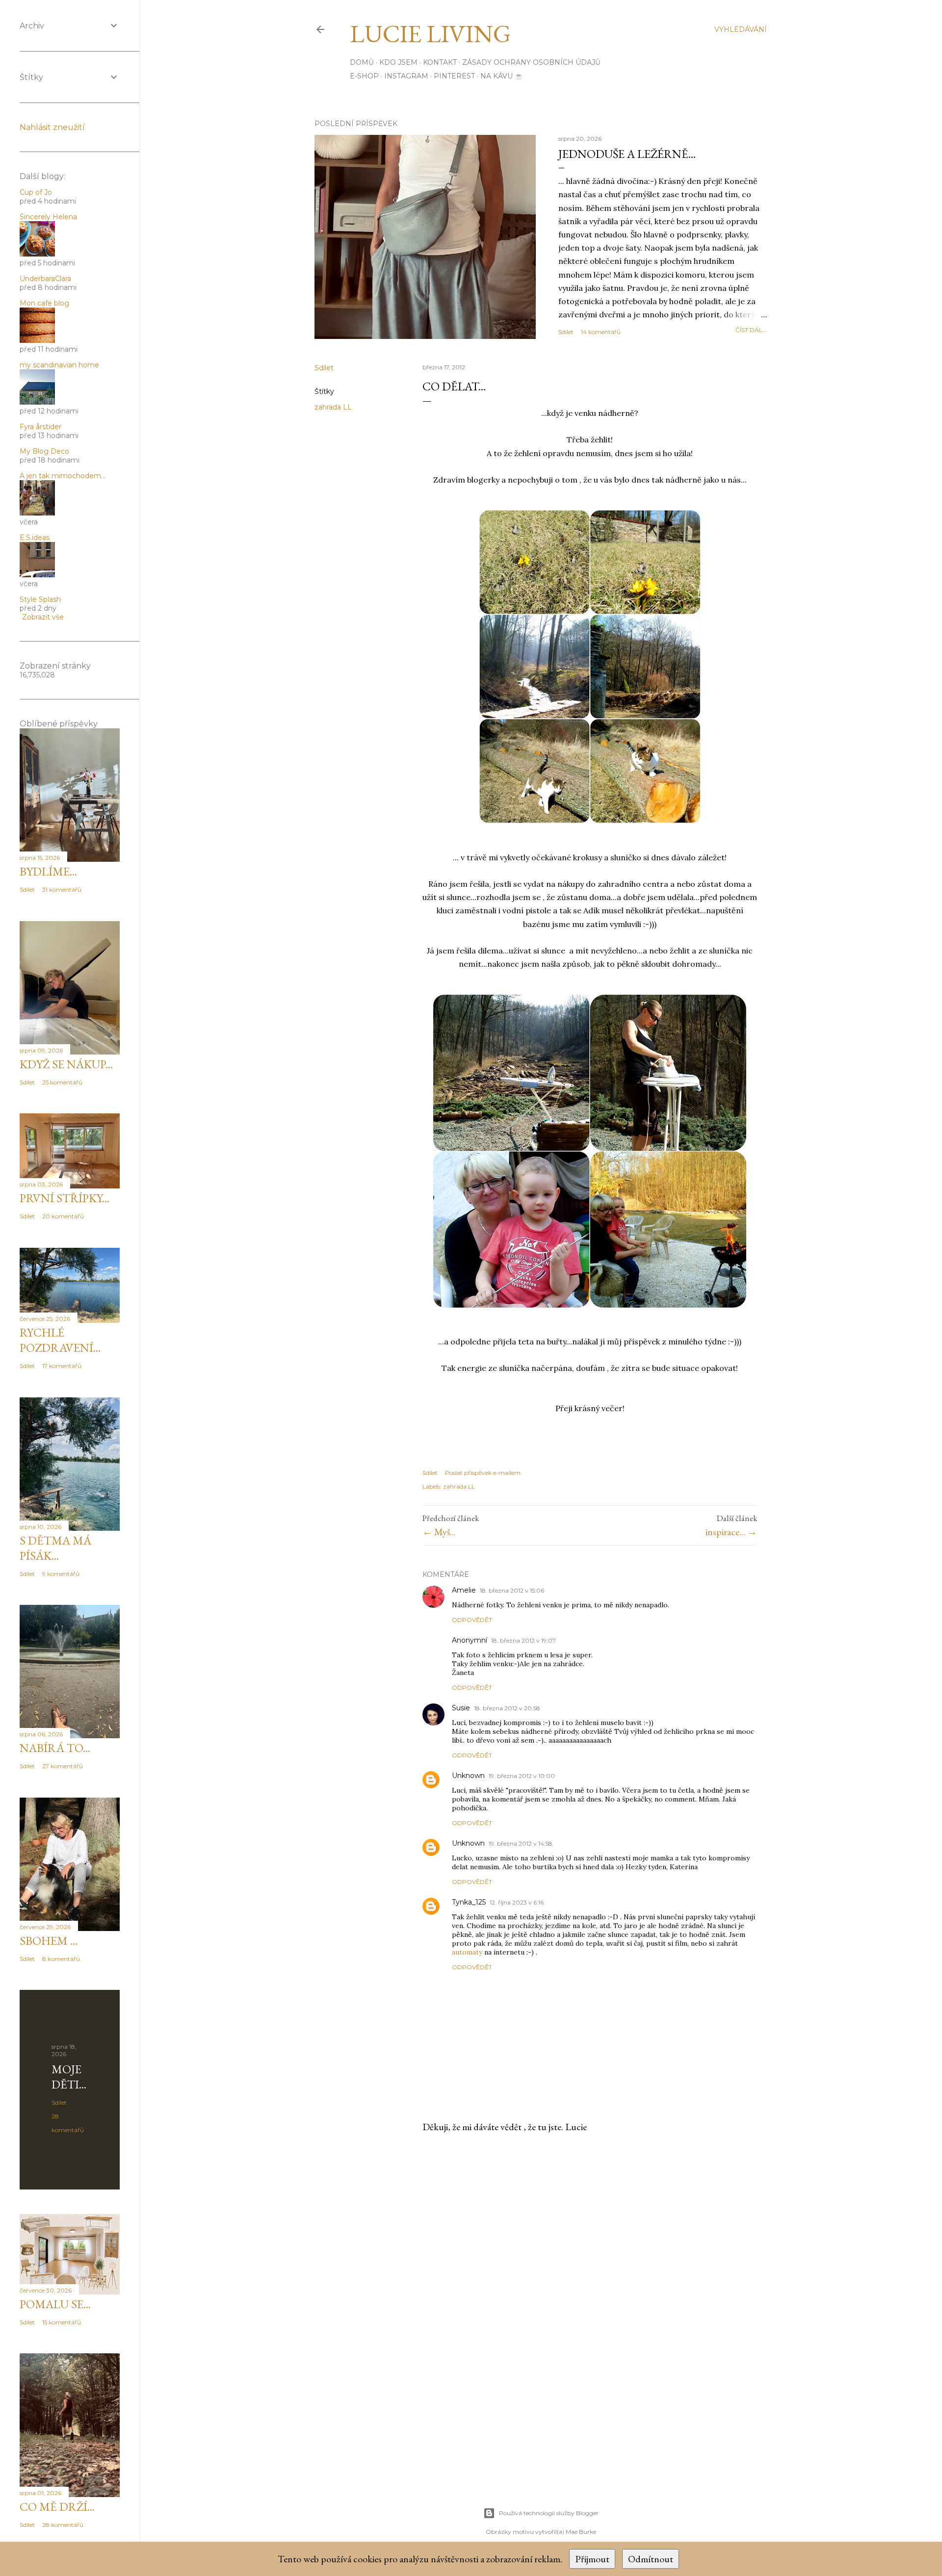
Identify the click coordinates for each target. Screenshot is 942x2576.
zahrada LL (333, 407)
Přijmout (592, 2559)
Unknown (468, 1776)
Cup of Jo (36, 192)
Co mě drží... (57, 2507)
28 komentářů (63, 2525)
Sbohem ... (49, 1941)
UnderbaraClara (45, 279)
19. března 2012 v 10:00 (522, 1776)
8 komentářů (61, 1959)
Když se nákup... (66, 1064)
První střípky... (65, 1198)
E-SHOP (364, 76)
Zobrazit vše (43, 617)
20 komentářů (63, 1216)
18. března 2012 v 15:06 (512, 1590)
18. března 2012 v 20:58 (507, 1708)
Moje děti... (69, 2077)
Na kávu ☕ (502, 76)
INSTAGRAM (406, 76)
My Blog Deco (44, 451)
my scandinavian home (59, 365)
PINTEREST (454, 76)
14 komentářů (601, 332)
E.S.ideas (35, 538)
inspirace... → (731, 1532)
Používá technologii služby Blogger (549, 2513)
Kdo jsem (398, 62)
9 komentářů (61, 1574)
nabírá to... (55, 1748)
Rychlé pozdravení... (60, 1340)
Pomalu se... (55, 2304)
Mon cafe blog (44, 303)
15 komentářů (62, 2322)
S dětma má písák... (55, 1548)
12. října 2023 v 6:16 (517, 1902)
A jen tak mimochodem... (63, 476)
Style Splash (40, 599)
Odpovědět (472, 1620)
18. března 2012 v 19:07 (523, 1640)
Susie (461, 1708)
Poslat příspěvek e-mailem (483, 1473)
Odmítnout (651, 2559)
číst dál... (751, 330)
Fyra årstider (40, 427)
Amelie (464, 1590)
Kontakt (440, 62)
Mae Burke (581, 2532)
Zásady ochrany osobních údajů (531, 62)
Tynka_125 (469, 1902)
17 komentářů (62, 1366)
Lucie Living (430, 34)
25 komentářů (62, 1082)
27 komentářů (63, 1766)
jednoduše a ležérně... (627, 154)
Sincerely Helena (48, 217)
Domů (362, 62)
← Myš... (439, 1532)
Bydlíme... (48, 871)
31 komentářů (62, 889)
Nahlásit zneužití (52, 127)
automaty (467, 1952)
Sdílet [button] (566, 332)
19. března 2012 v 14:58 (521, 1843)
